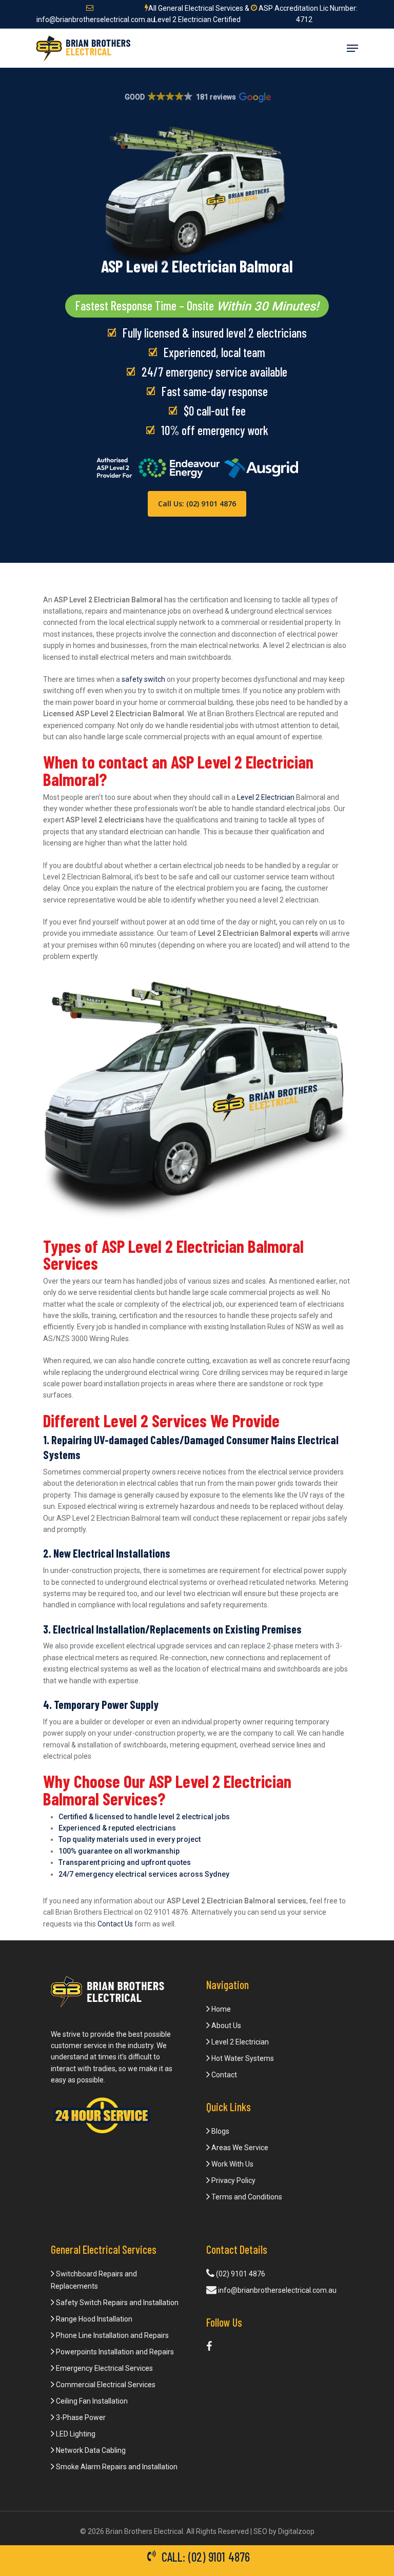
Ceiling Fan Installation (91, 2401)
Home (220, 2009)
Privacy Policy (233, 2180)
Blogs (220, 2131)
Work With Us (232, 2164)
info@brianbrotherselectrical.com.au (277, 2290)
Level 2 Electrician (266, 797)
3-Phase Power (80, 2417)
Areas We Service (239, 2148)
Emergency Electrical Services (104, 2368)
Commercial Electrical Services (105, 2385)
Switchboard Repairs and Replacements (94, 2280)
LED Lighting (75, 2434)
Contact (223, 2075)
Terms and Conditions (246, 2197)
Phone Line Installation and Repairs (112, 2335)
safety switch (143, 679)
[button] (197, 97)
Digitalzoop (296, 2531)
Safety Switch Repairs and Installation (116, 2303)
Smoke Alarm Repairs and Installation (116, 2467)
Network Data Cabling (90, 2450)
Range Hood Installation (93, 2319)
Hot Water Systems (242, 2058)
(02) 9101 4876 (240, 2274)
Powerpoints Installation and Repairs (114, 2352)
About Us (225, 2026)
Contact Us (115, 1924)
